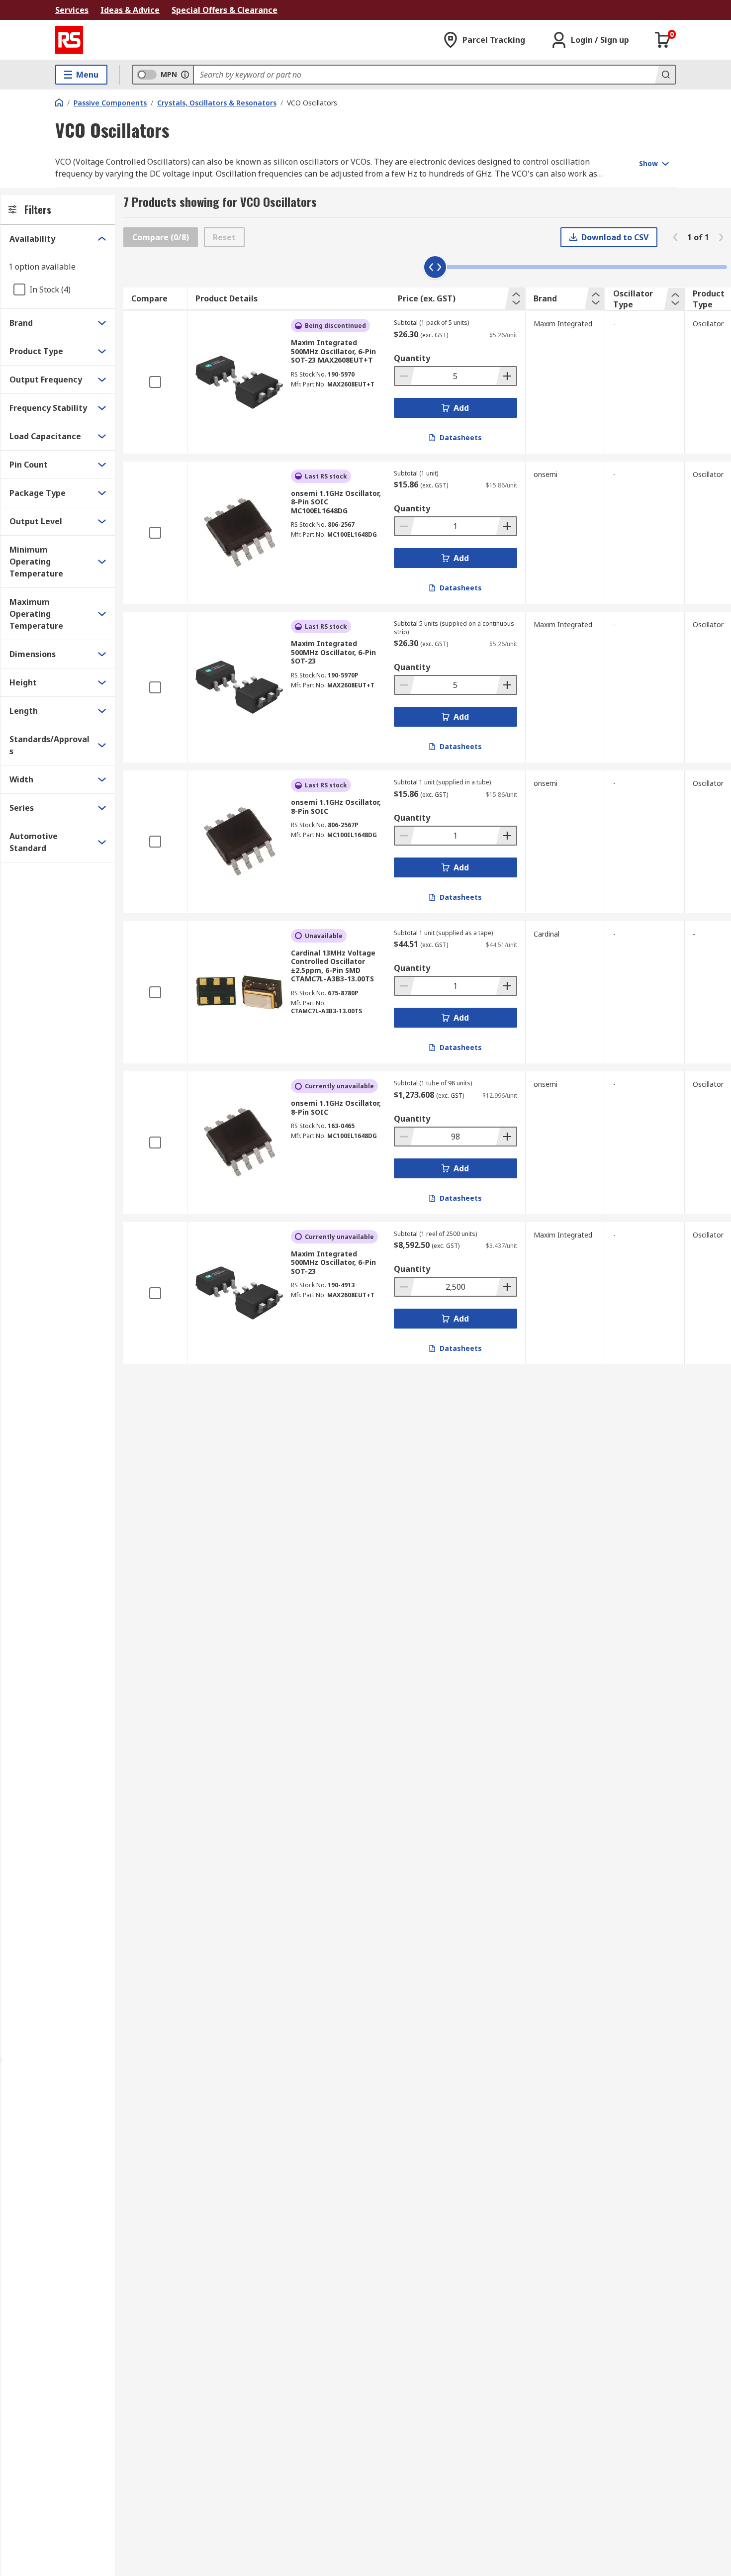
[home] (59, 102)
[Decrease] (405, 376)
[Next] (721, 237)
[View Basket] (663, 40)
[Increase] (506, 376)
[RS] (69, 40)
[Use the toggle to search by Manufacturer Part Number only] (185, 75)
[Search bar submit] (665, 75)
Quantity (412, 358)
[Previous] (675, 237)
